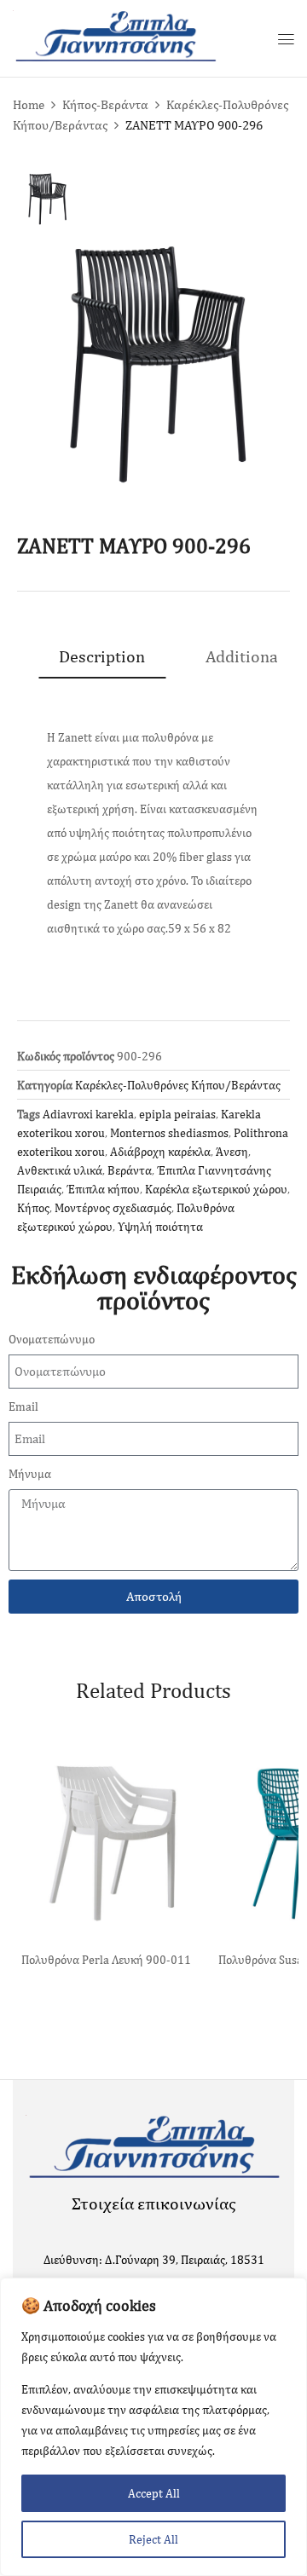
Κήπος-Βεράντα (105, 104)
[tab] (102, 656)
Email (23, 1406)
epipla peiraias (177, 1114)
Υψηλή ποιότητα (160, 1227)
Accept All (154, 2493)
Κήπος (33, 1208)
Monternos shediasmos (169, 1133)
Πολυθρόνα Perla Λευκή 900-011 (106, 1960)
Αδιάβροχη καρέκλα (160, 1152)
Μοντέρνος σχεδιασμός (113, 1208)
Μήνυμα (30, 1474)
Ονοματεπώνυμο (52, 1339)
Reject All (153, 2539)
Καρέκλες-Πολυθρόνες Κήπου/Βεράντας (178, 1085)
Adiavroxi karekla (88, 1114)
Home (29, 104)
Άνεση (232, 1152)
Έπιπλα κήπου (103, 1189)
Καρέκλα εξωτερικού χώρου (216, 1189)
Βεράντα (130, 1170)
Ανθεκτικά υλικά (60, 1170)
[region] (153, 2427)
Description (102, 656)
